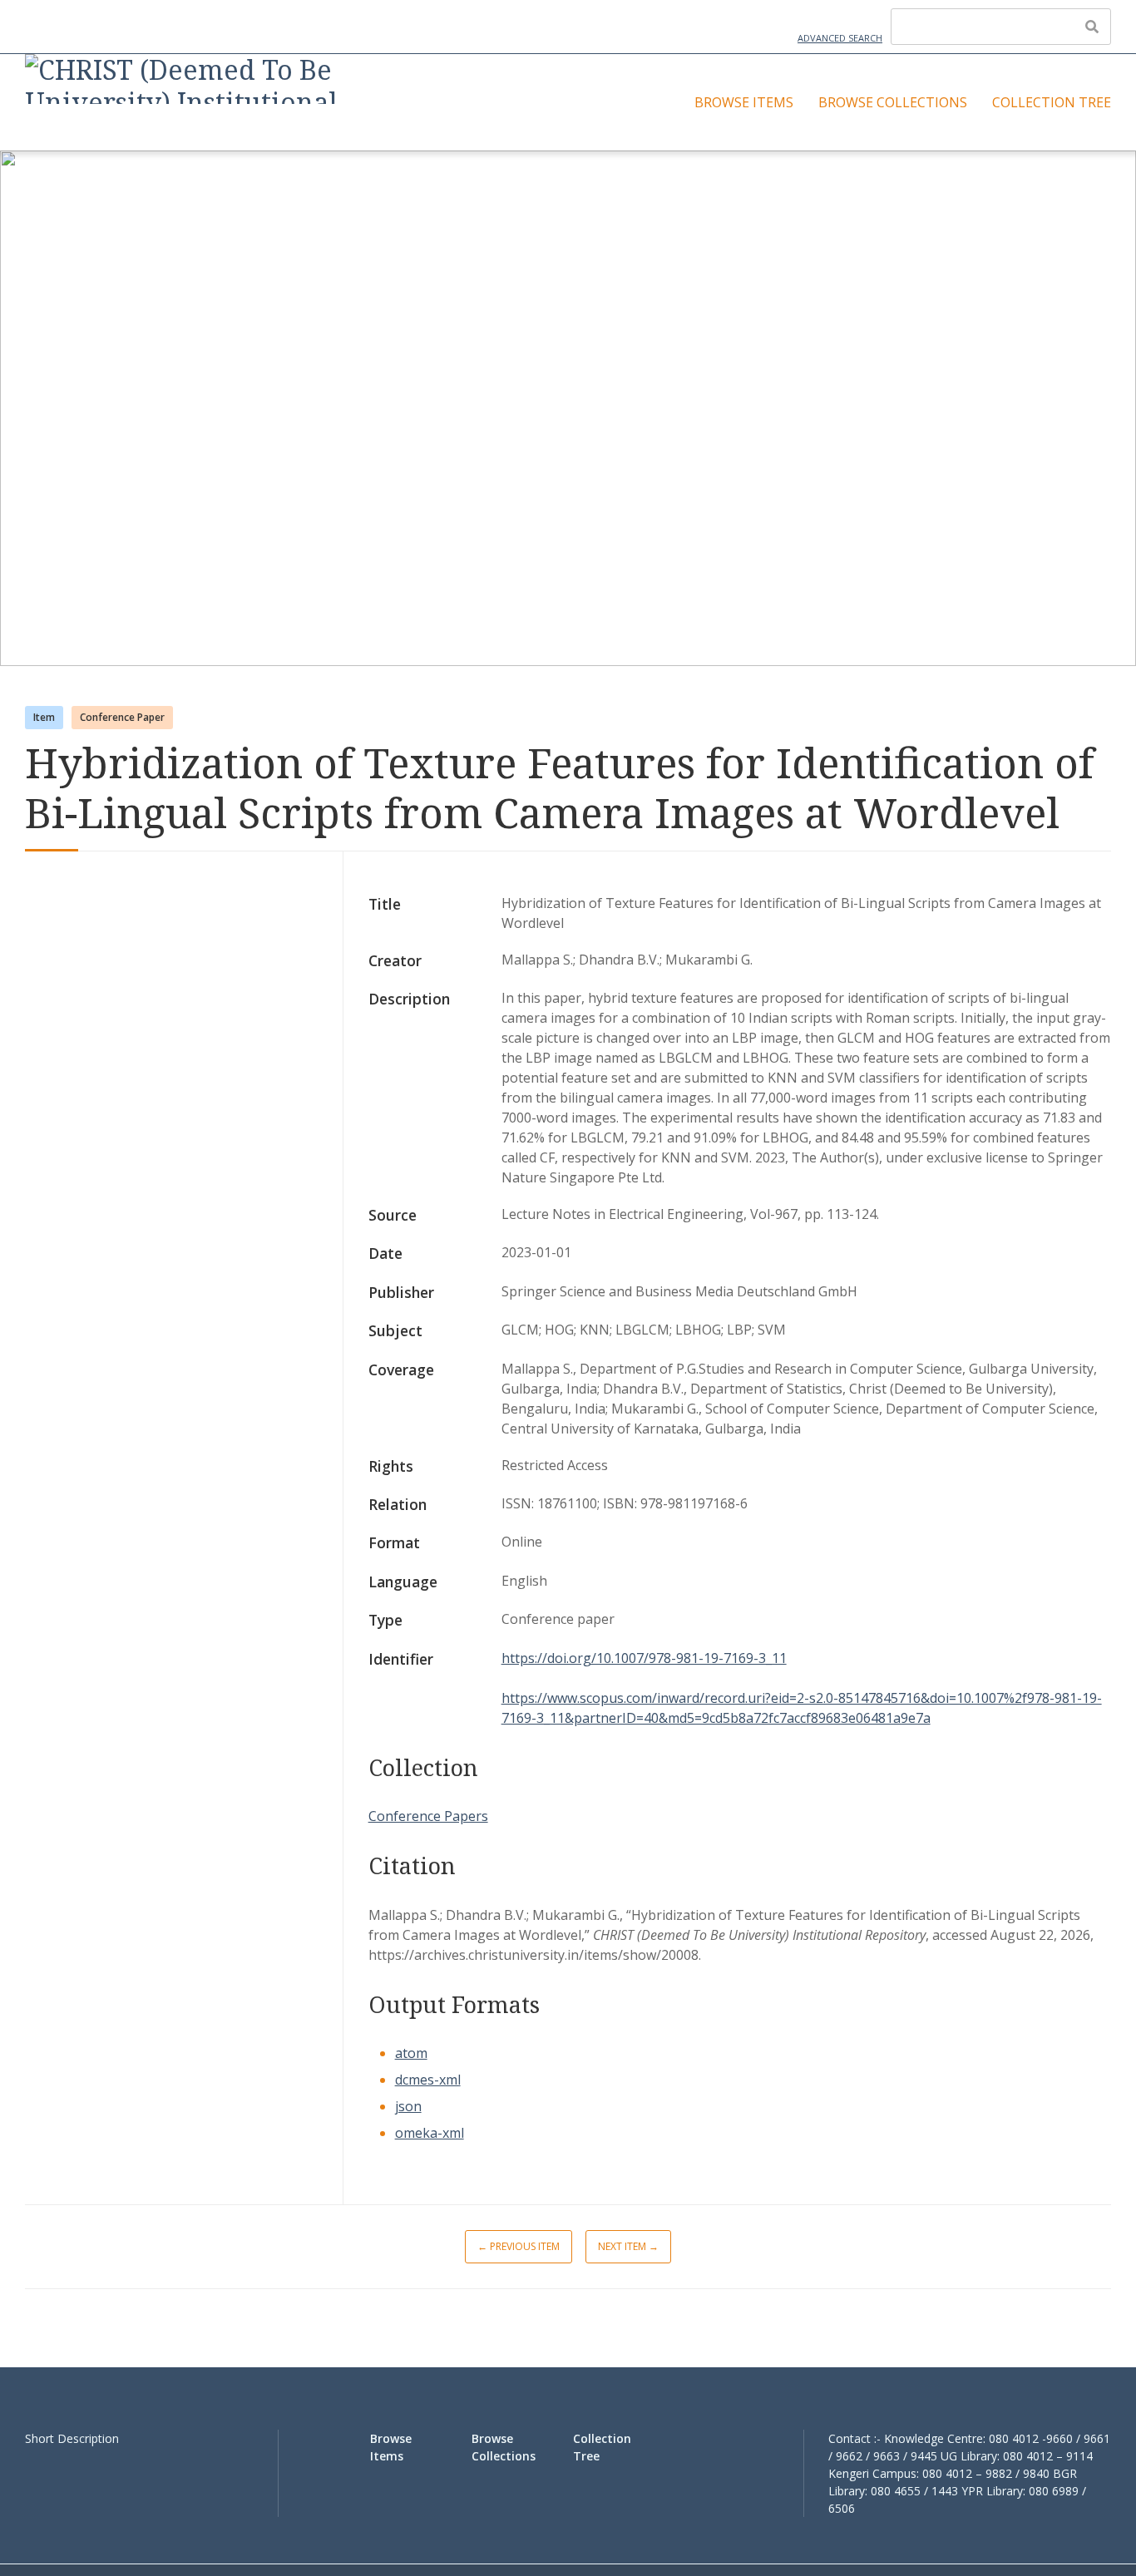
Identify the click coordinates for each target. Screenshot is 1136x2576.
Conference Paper (122, 717)
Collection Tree (1052, 102)
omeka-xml (430, 2133)
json (408, 2106)
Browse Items (744, 102)
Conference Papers (428, 1816)
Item (44, 717)
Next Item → (628, 2246)
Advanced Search (840, 38)
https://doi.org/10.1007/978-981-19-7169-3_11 (644, 1658)
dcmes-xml (428, 2080)
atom (411, 2053)
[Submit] (1092, 27)
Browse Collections (893, 102)
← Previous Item (519, 2246)
